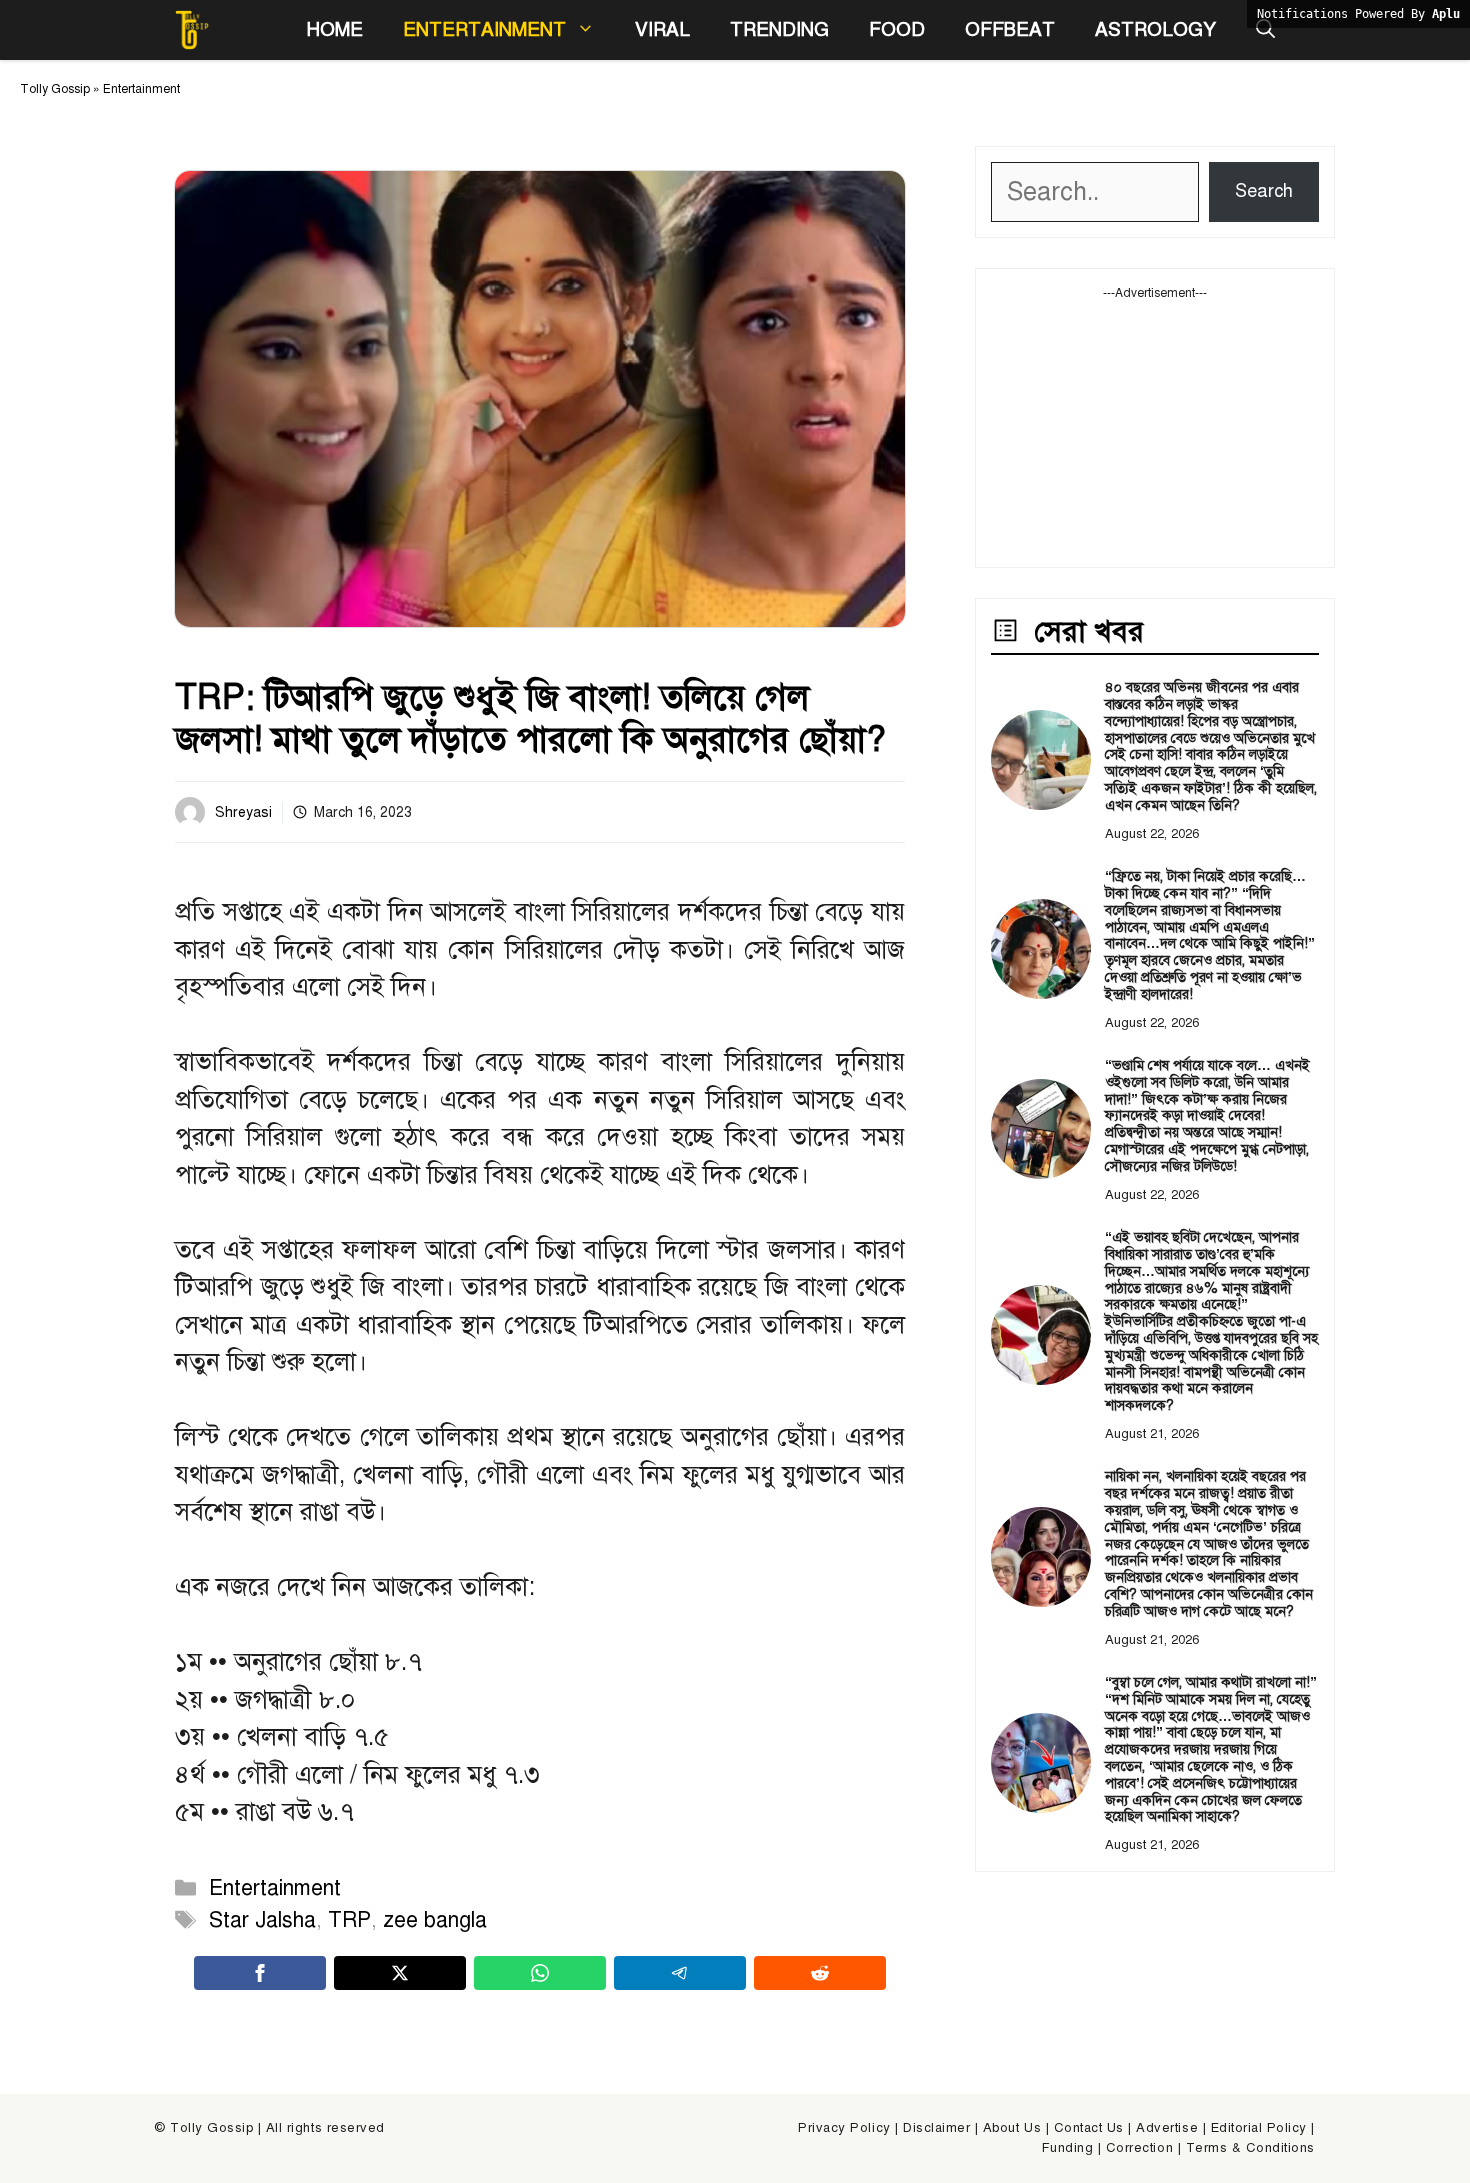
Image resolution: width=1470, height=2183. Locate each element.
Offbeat (1010, 29)
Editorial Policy (1259, 2128)
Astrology (1155, 29)
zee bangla (435, 1920)
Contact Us (1089, 2128)
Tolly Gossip (55, 89)
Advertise (1167, 2128)
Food (897, 29)
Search (1264, 191)
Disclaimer (936, 2128)
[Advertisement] (1155, 427)
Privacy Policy (844, 2128)
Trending (779, 29)
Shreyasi (243, 812)
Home (334, 29)
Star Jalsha (262, 1920)
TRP (349, 1920)
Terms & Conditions (1250, 2148)
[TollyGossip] (192, 30)
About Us (1012, 2128)
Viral (662, 29)
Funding (1068, 2148)
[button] (1265, 30)
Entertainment (484, 29)
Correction (1139, 2148)
